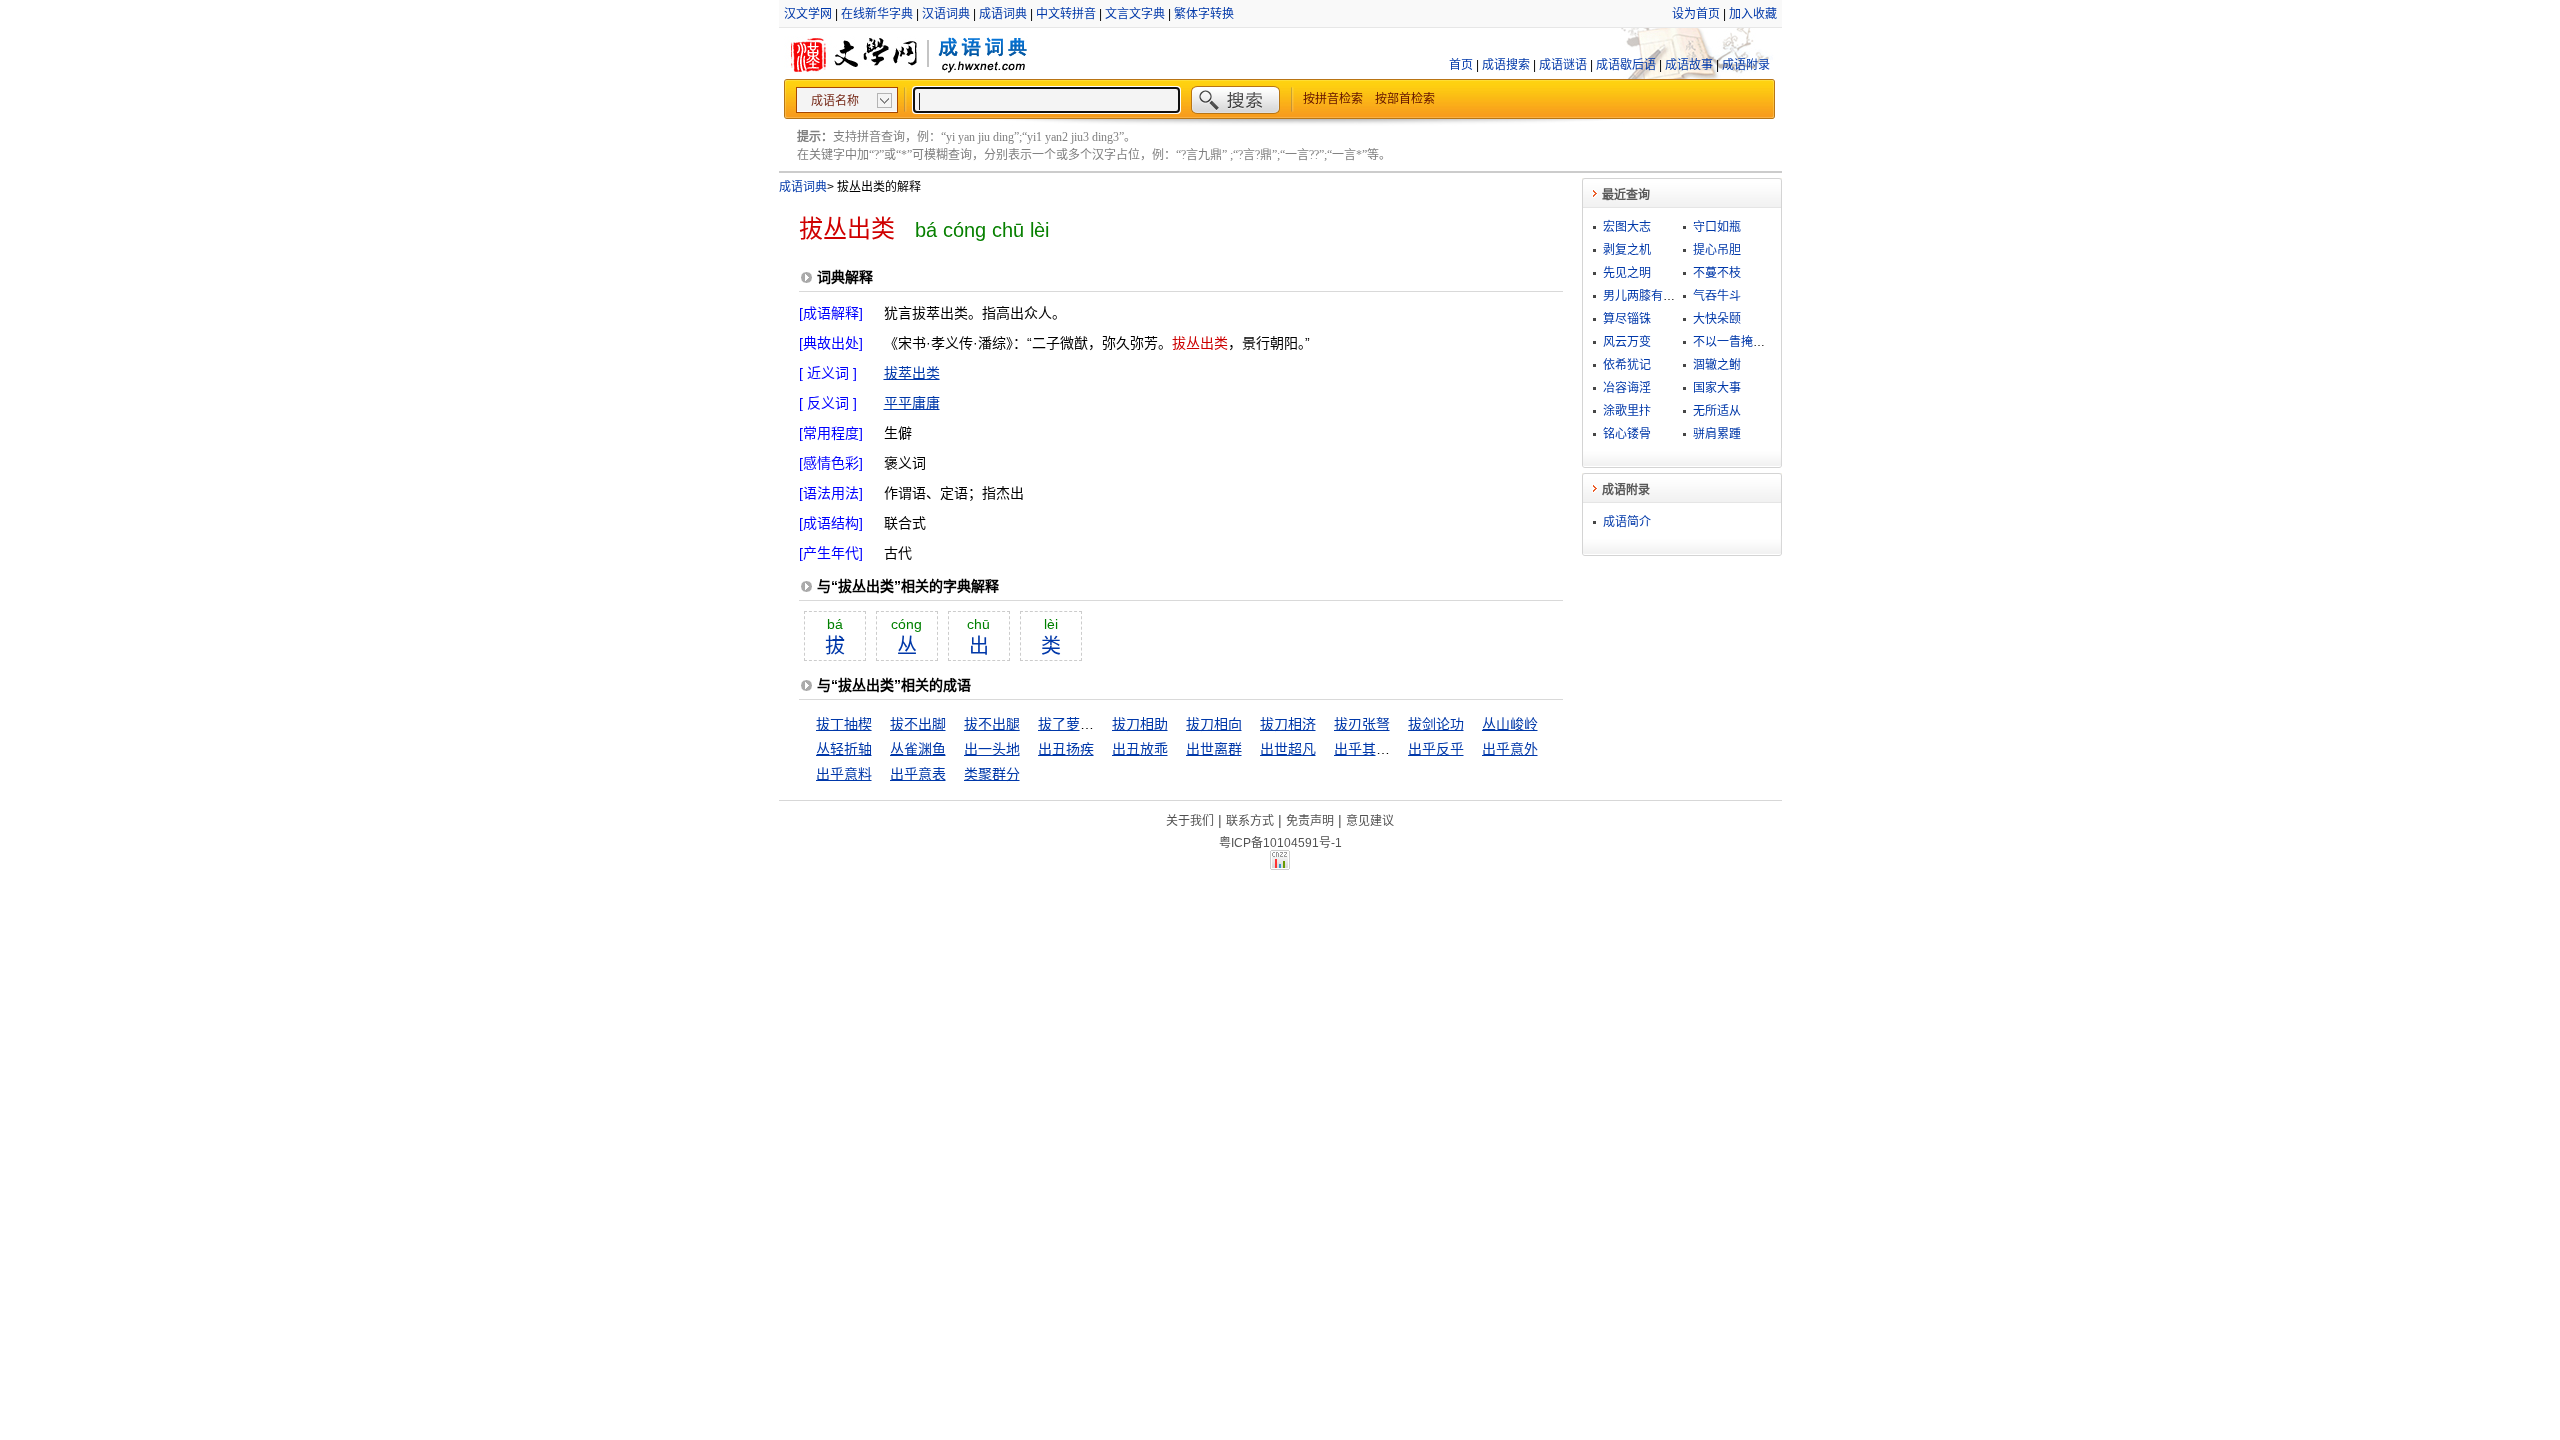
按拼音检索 (1333, 99)
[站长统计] (1280, 865)
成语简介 (1627, 522)
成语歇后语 (1626, 65)
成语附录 (1746, 65)
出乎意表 (918, 774)
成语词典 (1003, 14)
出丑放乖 (1140, 749)
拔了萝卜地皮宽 (1087, 724)
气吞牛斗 (1717, 296)
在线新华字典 (877, 14)
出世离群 (1214, 749)
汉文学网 (808, 14)
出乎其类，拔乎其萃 (1397, 749)
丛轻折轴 (844, 749)
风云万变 (1627, 342)
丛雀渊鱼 (918, 749)
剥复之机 (1627, 250)
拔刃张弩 (1362, 724)
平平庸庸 (912, 403)
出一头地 (992, 749)
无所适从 (1717, 411)
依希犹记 (1627, 365)
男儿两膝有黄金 (1645, 296)
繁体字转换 (1204, 14)
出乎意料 (844, 774)
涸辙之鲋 (1717, 365)
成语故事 (1689, 65)
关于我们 (1190, 821)
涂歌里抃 (1627, 411)
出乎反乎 (1436, 749)
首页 (1461, 65)
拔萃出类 (912, 373)
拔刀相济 (1288, 724)
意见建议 (1370, 821)
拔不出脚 (918, 724)
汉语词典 (946, 14)
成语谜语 (1563, 65)
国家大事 (1717, 388)
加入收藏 (1753, 14)
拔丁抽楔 (844, 724)
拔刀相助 (1140, 724)
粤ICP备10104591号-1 (1280, 843)
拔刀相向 (1214, 724)
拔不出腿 (992, 724)
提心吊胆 (1717, 250)
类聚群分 (992, 774)
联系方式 (1250, 821)
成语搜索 (1506, 65)
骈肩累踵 (1717, 434)
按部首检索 (1405, 99)
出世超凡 (1288, 749)
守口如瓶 (1717, 227)
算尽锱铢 (1627, 319)
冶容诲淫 (1627, 388)
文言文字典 (1135, 14)
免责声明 (1310, 821)
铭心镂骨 (1627, 434)
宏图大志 (1627, 227)
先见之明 (1627, 273)
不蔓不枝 (1717, 273)
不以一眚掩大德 (1735, 342)
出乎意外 (1510, 749)
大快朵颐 (1717, 319)
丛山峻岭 (1510, 724)
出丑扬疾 (1066, 749)
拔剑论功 (1436, 724)
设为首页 (1696, 14)
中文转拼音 (1066, 14)
